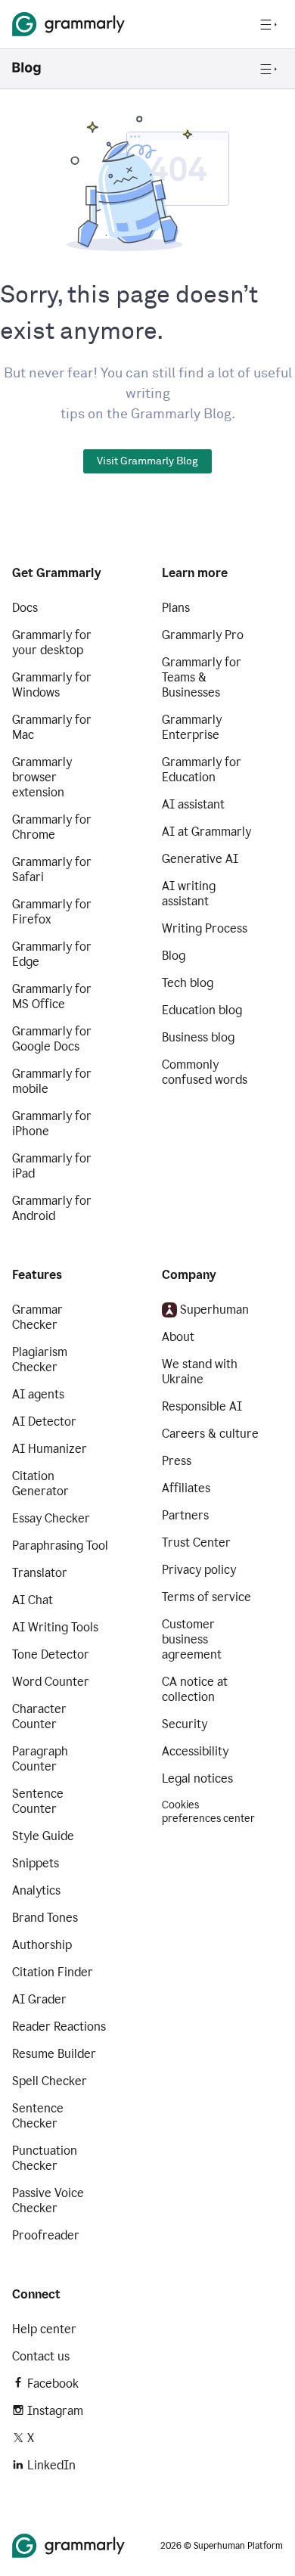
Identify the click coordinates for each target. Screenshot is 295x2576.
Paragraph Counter (40, 1759)
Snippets (36, 1863)
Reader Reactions (59, 2027)
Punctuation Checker (45, 2158)
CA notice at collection (195, 1689)
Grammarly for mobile (52, 1081)
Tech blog (188, 983)
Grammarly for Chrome (52, 827)
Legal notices (197, 1778)
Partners (185, 1515)
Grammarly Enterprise (192, 727)
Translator (40, 1573)
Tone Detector (51, 1654)
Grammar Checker (37, 1317)
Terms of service (206, 1597)
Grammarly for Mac (52, 727)
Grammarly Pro (203, 635)
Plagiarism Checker (40, 1359)
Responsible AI (202, 1406)
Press (177, 1461)
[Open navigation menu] (269, 24)
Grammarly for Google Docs (52, 1039)
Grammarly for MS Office (52, 996)
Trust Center (196, 1542)
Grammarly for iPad (52, 1166)
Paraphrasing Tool (60, 1546)
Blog (174, 956)
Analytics (36, 1890)
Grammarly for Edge (52, 954)
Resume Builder (54, 2054)
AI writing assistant (189, 894)
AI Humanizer (50, 1449)
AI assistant (193, 804)
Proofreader (46, 2235)
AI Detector (44, 1421)
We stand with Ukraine (200, 1372)
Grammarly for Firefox (52, 912)
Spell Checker (50, 2081)
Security (185, 1724)
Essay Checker (51, 1518)
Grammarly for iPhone (52, 1124)
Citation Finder (53, 1972)
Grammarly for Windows (52, 685)
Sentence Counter (38, 1801)
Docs (25, 608)
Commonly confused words (205, 1072)
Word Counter (51, 1682)
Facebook (53, 2384)
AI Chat (33, 1600)
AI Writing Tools (55, 1627)
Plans (176, 608)
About (178, 1337)
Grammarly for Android (52, 1208)
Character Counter (39, 1716)
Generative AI (200, 859)
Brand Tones (45, 1918)
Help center (44, 2329)
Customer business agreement (192, 1639)
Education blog (202, 1010)
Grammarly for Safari (52, 869)
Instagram (55, 2411)
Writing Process (205, 928)
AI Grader (39, 1999)
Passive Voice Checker (48, 2200)
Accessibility (195, 1751)
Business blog (198, 1037)
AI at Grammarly (206, 832)
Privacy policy (199, 1570)
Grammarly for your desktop (52, 642)
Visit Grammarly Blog (147, 461)
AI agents (38, 1394)
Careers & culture (210, 1434)
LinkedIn (51, 2465)
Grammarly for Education (202, 770)
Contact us (41, 2356)
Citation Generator (40, 1484)
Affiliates (186, 1488)
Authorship (42, 1945)
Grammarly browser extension (42, 777)
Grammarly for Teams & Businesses (202, 677)
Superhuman (214, 1310)
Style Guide (43, 1836)
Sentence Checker (38, 2116)
